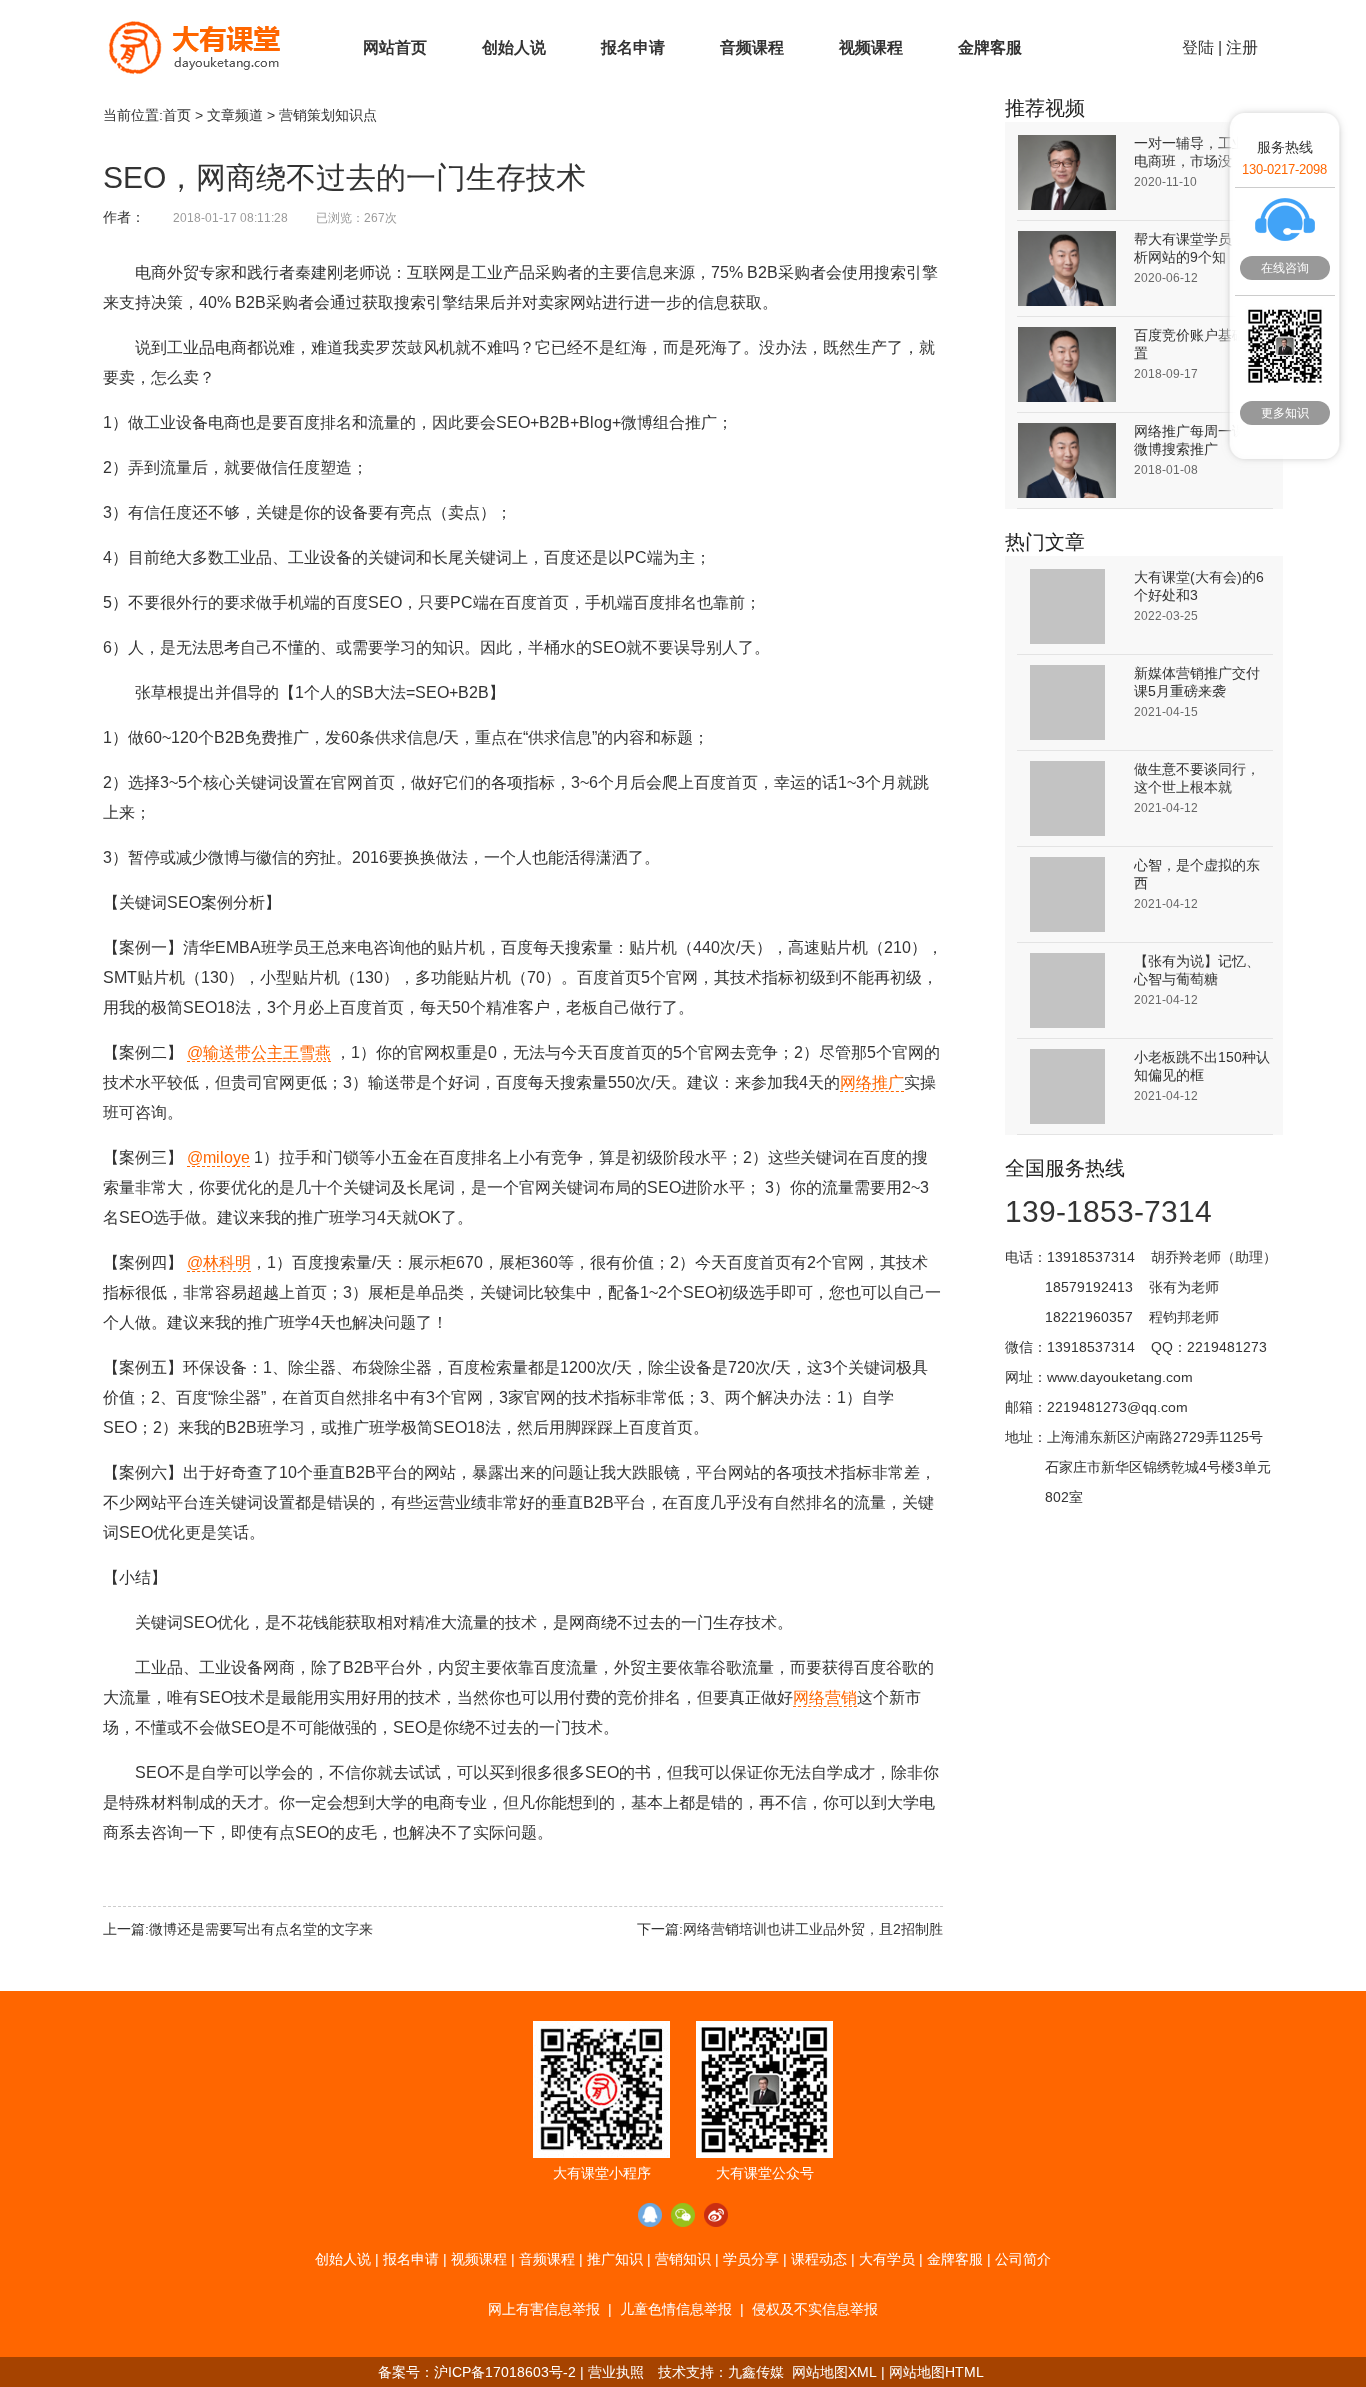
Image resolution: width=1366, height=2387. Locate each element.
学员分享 (751, 2259)
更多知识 (1285, 413)
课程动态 (819, 2259)
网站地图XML (834, 2372)
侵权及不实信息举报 (815, 2309)
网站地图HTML (936, 2372)
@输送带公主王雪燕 (259, 1052)
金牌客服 (990, 47)
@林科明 (219, 1262)
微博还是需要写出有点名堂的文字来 (261, 1929)
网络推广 (872, 1082)
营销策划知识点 (328, 115)
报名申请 (633, 47)
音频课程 (752, 47)
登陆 (1198, 47)
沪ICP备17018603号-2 (505, 2372)
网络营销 (825, 1697)
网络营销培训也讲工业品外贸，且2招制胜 (813, 1929)
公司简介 (1023, 2259)
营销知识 (683, 2259)
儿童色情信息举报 (676, 2309)
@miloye (218, 1157)
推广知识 (615, 2259)
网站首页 (395, 47)
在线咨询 (1285, 268)
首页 (177, 115)
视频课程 (871, 47)
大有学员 (887, 2259)
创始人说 (514, 47)
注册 (1242, 47)
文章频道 (235, 115)
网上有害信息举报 (544, 2309)
